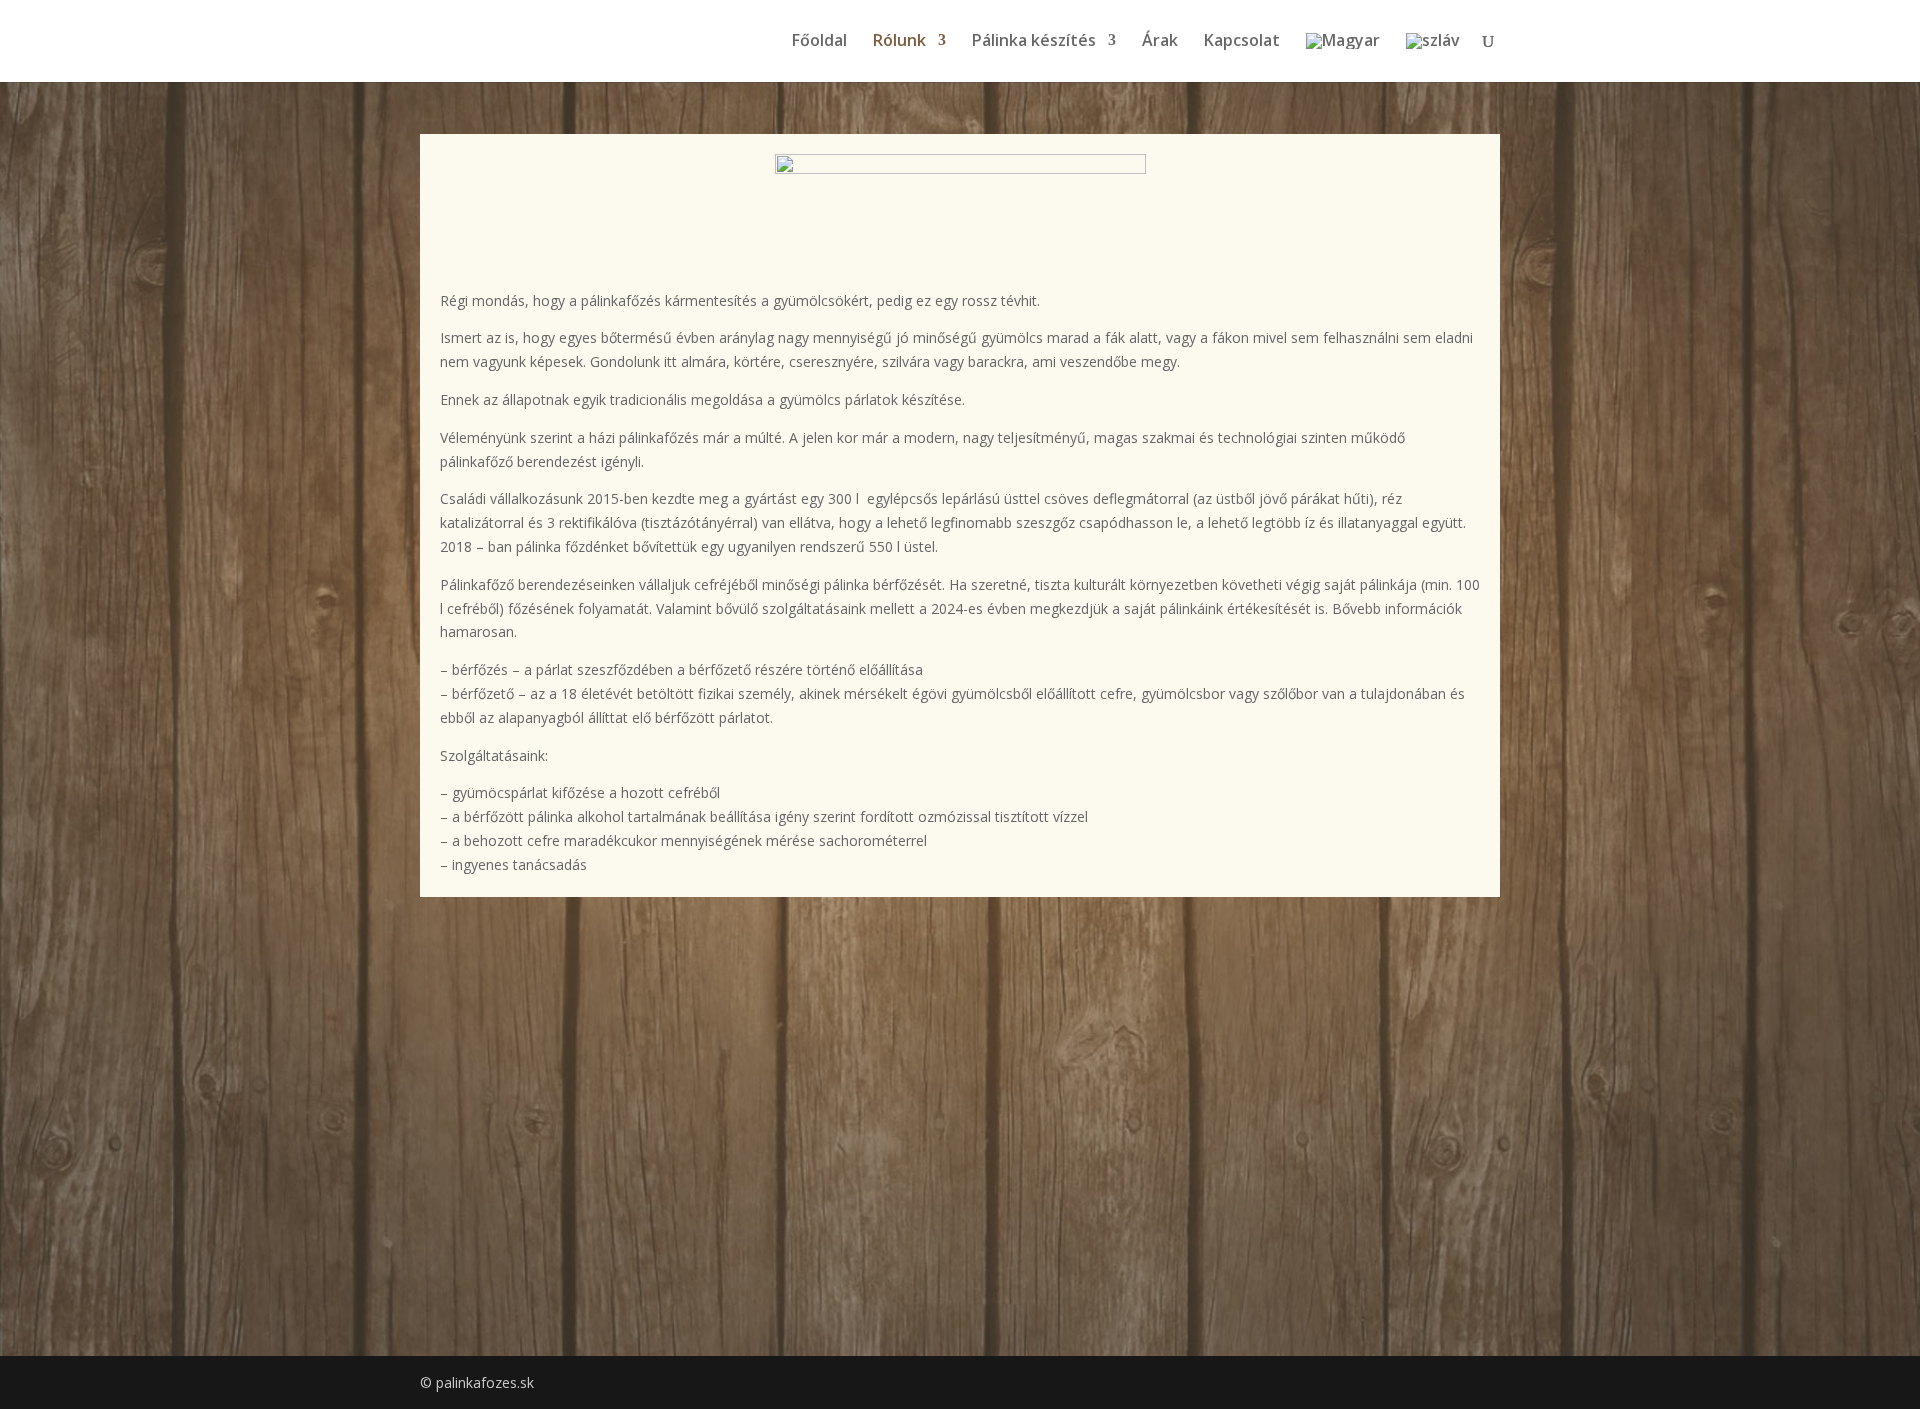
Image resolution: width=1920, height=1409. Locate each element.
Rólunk (899, 42)
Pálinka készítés (1034, 42)
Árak (1160, 42)
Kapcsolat (1242, 42)
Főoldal (819, 42)
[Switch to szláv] (1433, 57)
